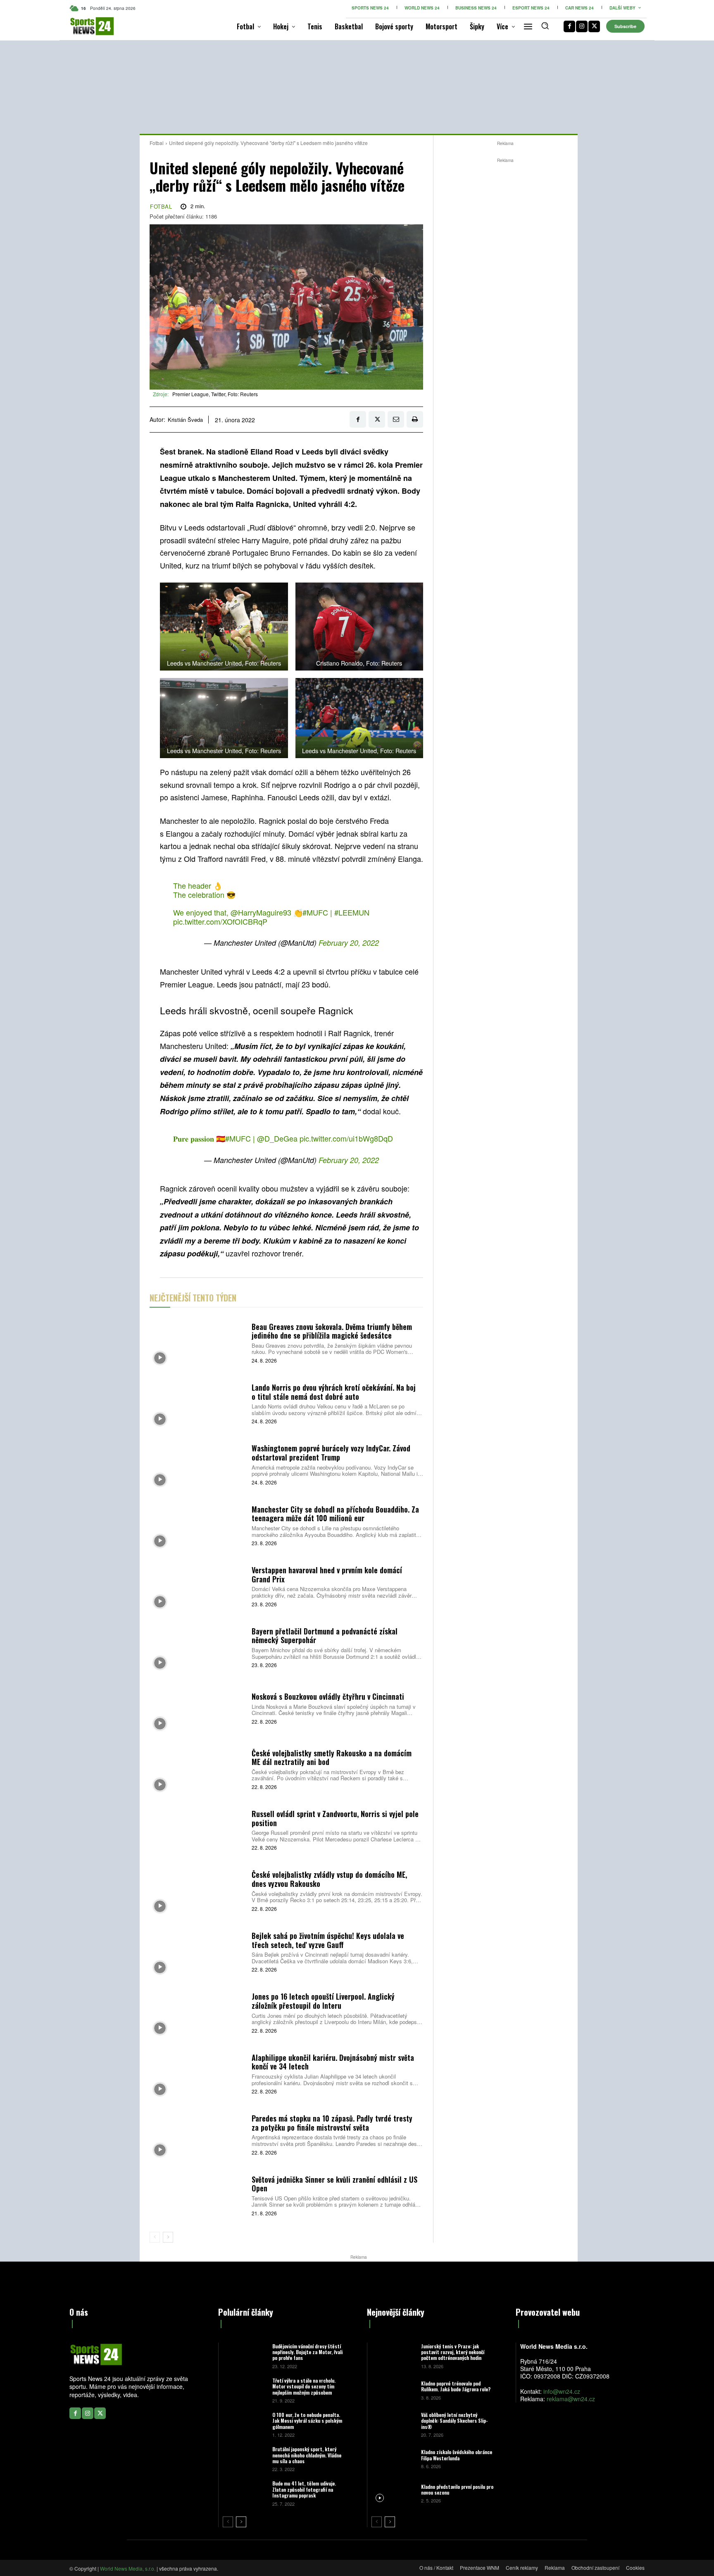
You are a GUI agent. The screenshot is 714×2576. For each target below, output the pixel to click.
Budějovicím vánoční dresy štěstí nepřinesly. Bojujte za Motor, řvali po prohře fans (307, 2352)
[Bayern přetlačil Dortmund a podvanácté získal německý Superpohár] (198, 1647)
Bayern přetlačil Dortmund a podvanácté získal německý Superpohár (325, 1636)
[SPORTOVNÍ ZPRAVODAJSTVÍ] (83, 26)
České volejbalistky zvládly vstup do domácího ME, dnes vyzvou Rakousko (329, 1879)
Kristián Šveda (185, 420)
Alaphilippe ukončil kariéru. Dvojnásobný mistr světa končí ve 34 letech (333, 2062)
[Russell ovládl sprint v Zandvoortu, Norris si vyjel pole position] (198, 1830)
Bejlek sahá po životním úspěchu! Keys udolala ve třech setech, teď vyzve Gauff (328, 1940)
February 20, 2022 (349, 943)
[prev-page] (155, 2237)
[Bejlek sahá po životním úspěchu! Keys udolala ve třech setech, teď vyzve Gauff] (198, 1951)
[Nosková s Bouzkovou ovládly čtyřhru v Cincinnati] (198, 1708)
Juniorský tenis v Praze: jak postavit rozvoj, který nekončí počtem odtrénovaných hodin (453, 2352)
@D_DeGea (277, 1138)
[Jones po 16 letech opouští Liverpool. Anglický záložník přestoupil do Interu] (198, 2012)
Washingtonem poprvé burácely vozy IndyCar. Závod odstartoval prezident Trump (331, 1453)
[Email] (396, 419)
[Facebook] (569, 26)
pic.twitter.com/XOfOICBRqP (220, 921)
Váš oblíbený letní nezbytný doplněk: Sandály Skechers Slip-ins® (455, 2421)
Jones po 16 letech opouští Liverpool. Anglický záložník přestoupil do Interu (323, 2001)
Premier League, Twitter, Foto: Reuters (215, 394)
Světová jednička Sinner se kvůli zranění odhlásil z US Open (334, 2184)
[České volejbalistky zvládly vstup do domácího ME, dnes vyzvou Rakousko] (198, 1890)
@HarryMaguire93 (261, 912)
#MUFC (315, 912)
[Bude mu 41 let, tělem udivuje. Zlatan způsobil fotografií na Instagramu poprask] (244, 2493)
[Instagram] (582, 26)
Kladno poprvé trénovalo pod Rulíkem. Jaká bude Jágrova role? (456, 2386)
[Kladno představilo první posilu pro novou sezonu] (393, 2493)
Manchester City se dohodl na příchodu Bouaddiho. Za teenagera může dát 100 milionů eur (335, 1514)
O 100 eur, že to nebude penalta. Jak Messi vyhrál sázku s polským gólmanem (307, 2421)
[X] (594, 26)
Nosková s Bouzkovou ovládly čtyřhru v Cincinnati (328, 1696)
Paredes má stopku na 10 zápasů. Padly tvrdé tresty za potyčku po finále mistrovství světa (332, 2123)
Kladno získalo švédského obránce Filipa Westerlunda (457, 2455)
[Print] (415, 419)
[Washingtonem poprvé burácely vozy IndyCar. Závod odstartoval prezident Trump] (198, 1464)
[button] (545, 26)
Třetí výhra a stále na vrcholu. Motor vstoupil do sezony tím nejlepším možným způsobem (304, 2386)
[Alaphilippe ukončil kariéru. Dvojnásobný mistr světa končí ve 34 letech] (198, 2073)
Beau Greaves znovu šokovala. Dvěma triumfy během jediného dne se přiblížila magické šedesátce (332, 1331)
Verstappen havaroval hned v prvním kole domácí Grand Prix (327, 1575)
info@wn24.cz (562, 2391)
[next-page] (168, 2237)
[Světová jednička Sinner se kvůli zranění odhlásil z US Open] (198, 2195)
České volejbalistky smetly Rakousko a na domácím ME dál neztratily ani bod (332, 1758)
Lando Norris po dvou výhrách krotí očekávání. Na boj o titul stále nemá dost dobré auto (334, 1392)
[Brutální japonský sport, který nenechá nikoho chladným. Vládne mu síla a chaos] (244, 2458)
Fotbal (157, 143)
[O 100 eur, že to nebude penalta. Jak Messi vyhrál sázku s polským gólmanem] (244, 2424)
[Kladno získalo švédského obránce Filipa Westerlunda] (393, 2458)
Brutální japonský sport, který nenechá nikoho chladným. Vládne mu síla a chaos (307, 2455)
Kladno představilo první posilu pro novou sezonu (457, 2489)
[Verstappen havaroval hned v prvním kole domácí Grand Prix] (198, 1586)
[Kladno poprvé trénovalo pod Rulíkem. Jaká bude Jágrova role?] (393, 2390)
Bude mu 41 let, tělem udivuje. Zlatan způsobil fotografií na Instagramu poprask (304, 2489)
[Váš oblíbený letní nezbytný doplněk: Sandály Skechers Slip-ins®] (393, 2424)
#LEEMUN (352, 912)
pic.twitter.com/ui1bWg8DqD (346, 1138)
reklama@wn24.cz (571, 2399)
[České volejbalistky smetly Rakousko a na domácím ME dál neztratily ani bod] (198, 1768)
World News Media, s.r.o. (128, 2568)
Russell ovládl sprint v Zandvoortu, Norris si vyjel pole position (335, 1818)
